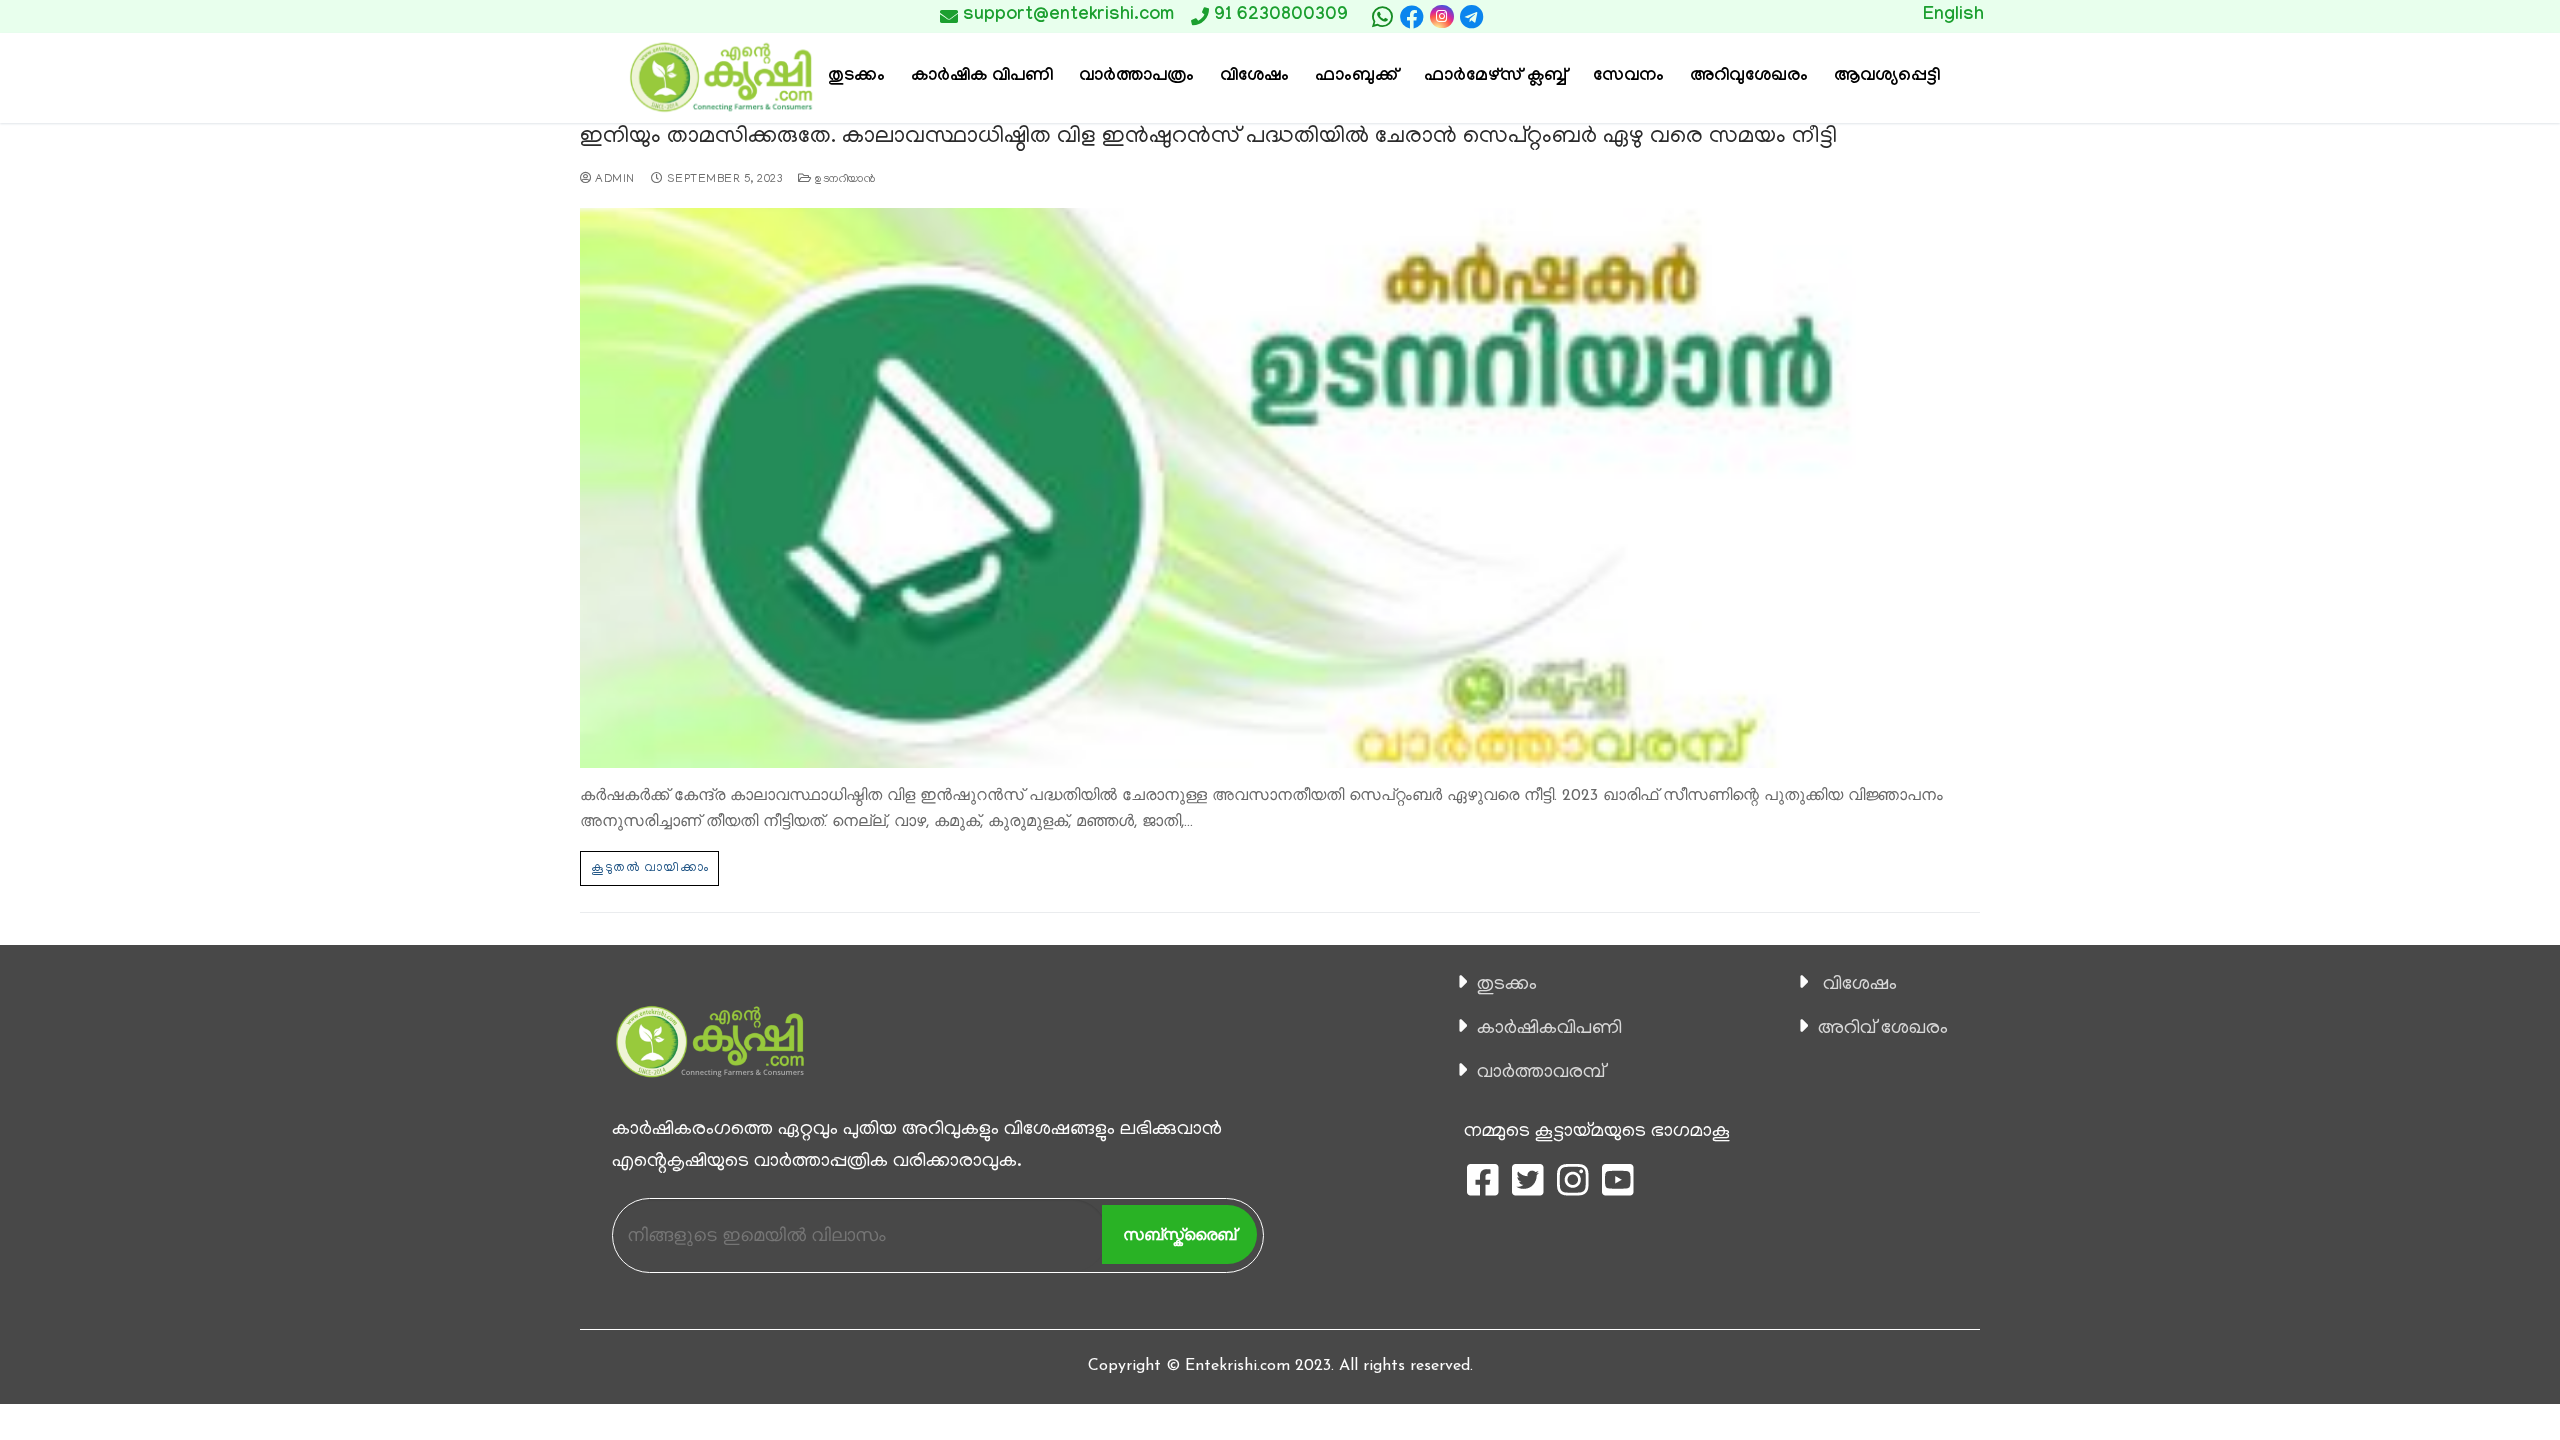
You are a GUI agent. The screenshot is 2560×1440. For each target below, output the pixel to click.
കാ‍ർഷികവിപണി (1549, 1029)
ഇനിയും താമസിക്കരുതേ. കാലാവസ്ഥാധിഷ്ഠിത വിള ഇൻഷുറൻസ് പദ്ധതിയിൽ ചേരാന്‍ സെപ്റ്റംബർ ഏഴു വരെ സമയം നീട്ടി (1208, 137)
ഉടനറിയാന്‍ (843, 180)
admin (613, 180)
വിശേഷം (1860, 985)
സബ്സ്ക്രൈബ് (1179, 1234)
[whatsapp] (1382, 17)
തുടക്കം (1507, 985)
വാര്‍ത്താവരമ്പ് (1541, 1073)
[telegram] (1472, 17)
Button (1587, 16)
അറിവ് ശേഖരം (1883, 1029)
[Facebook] (1412, 17)
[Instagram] (1441, 16)
